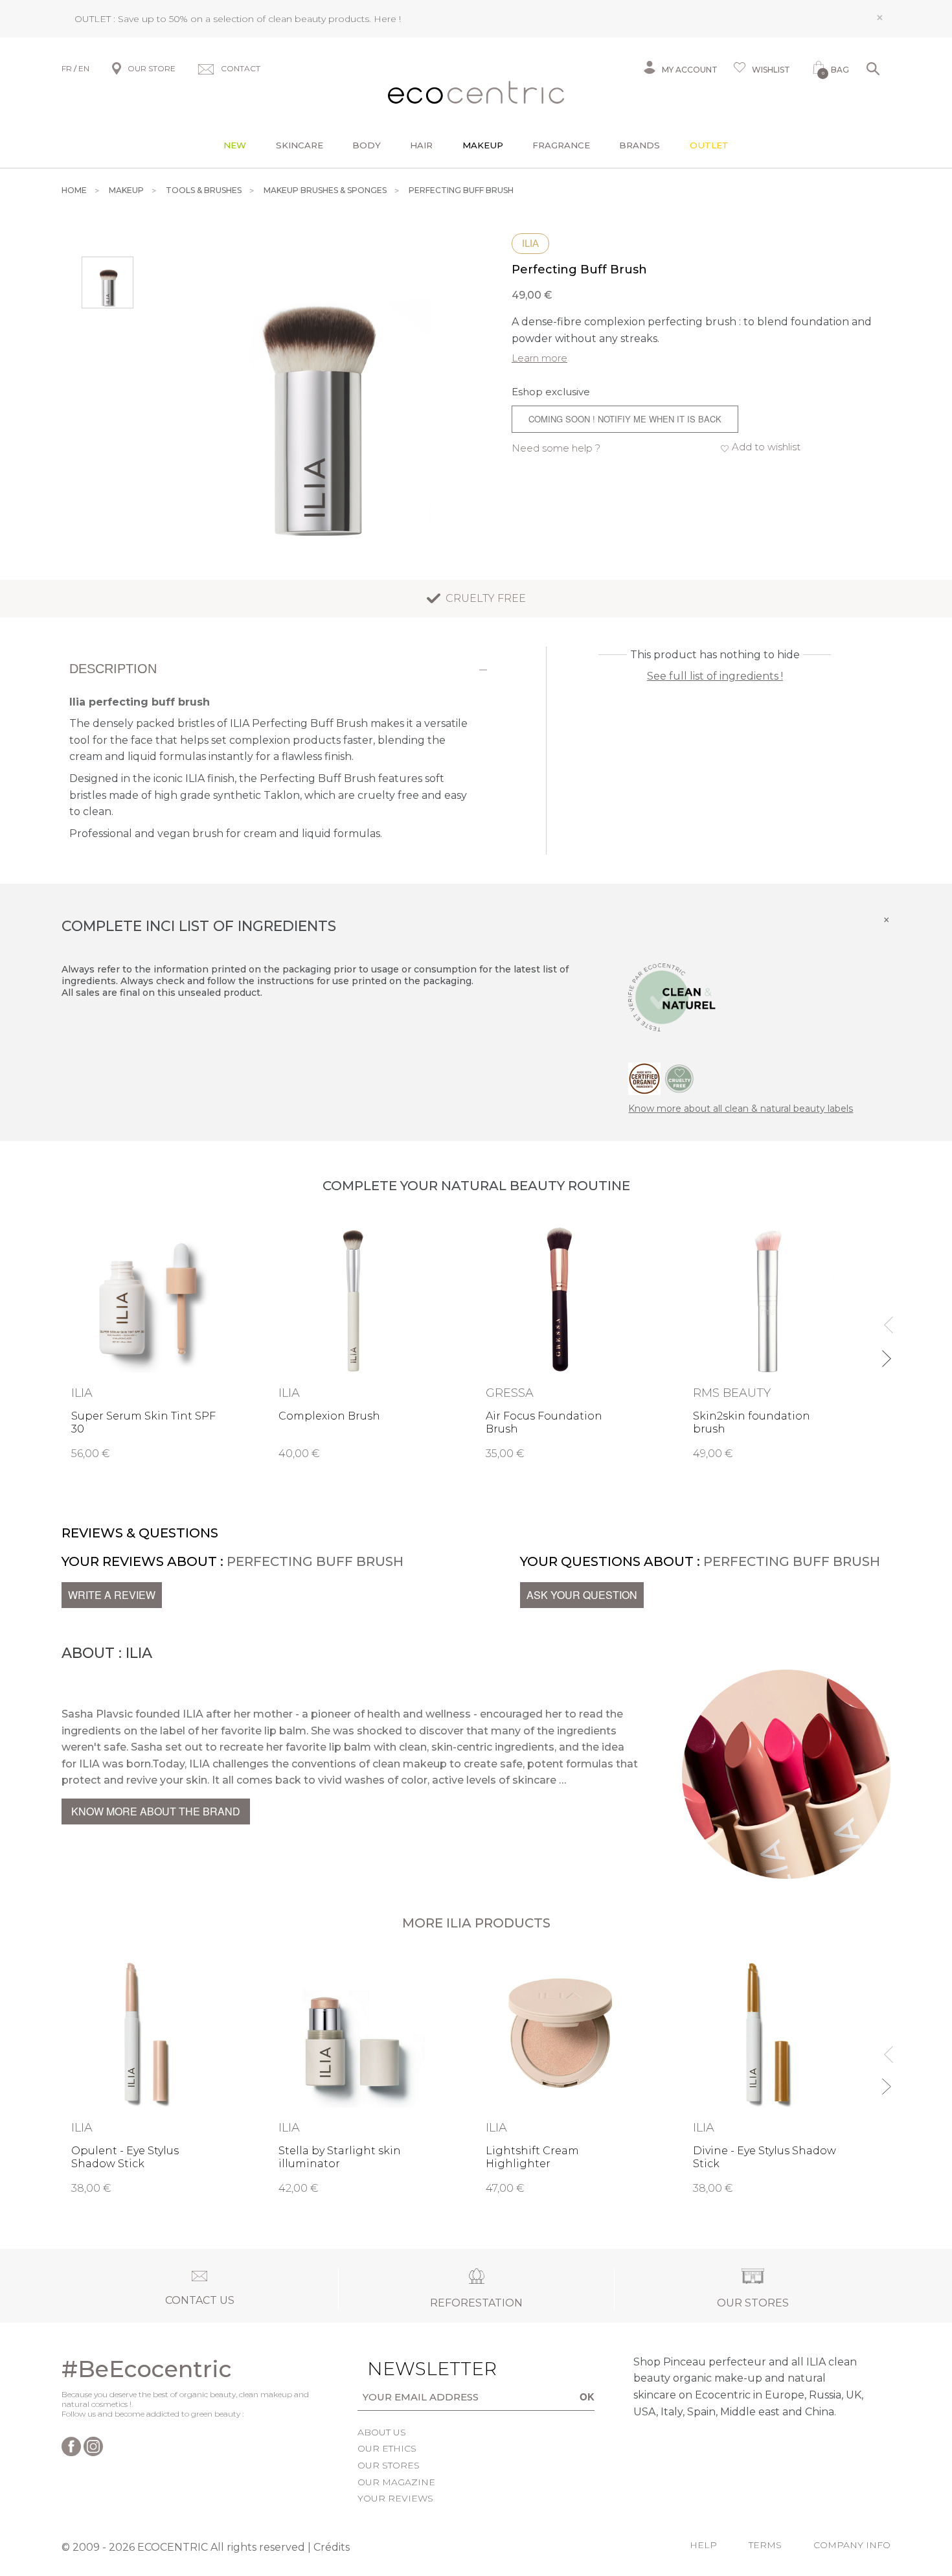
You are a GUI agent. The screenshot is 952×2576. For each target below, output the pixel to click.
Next (886, 1353)
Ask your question (582, 1595)
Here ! (387, 19)
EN (84, 68)
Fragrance (561, 145)
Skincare (300, 145)
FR (67, 68)
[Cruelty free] (679, 1077)
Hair (421, 145)
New (235, 145)
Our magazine (396, 2482)
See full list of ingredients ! (715, 676)
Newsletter (412, 2369)
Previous (886, 1319)
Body (367, 145)
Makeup (483, 145)
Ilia (530, 243)
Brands (640, 145)
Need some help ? (556, 448)
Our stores (389, 2465)
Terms (765, 2545)
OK (587, 2397)
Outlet (709, 145)
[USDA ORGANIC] (644, 1077)
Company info (852, 2545)
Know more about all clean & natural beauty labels (741, 1109)
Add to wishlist (766, 447)
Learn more (539, 358)
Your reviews (395, 2498)
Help (703, 2545)
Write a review (112, 1595)
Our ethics (387, 2448)
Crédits (332, 2547)
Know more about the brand (156, 1811)
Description (113, 669)
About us (382, 2432)
